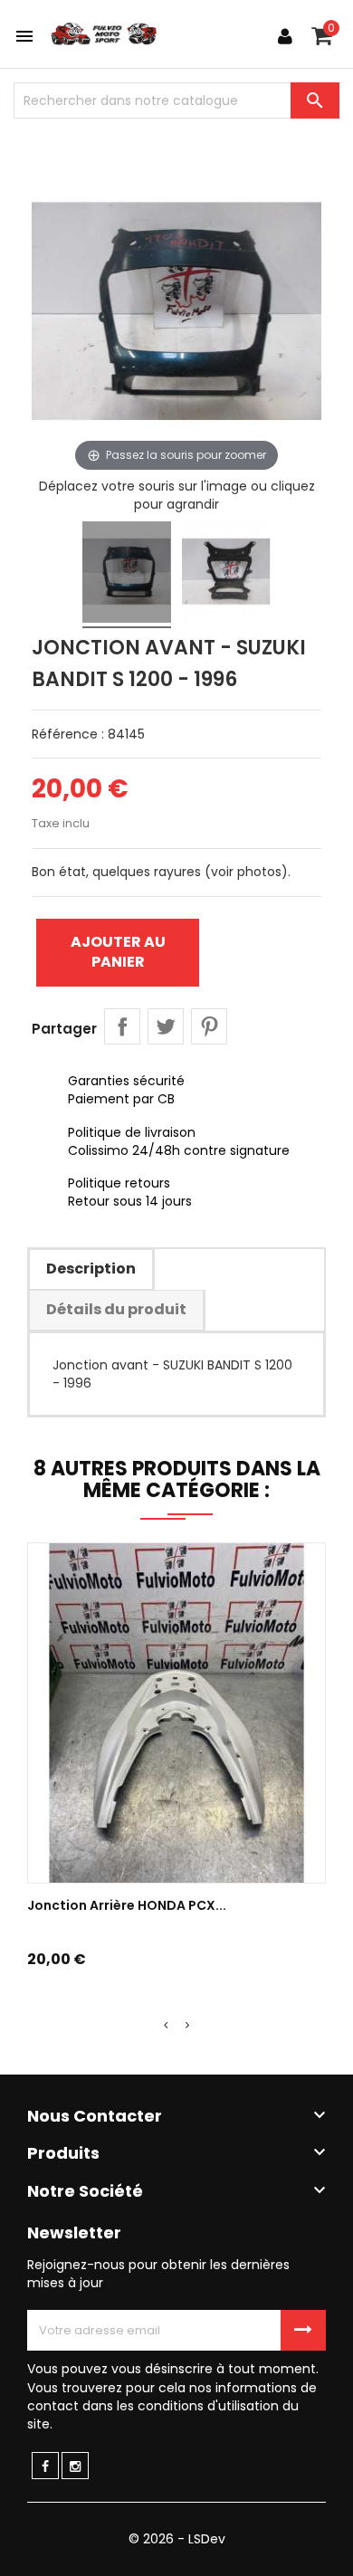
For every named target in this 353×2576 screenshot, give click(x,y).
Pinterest (209, 1026)
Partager (122, 1026)
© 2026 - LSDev (177, 2539)
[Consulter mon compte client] (285, 36)
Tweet (166, 1026)
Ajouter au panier (118, 952)
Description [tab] (91, 1269)
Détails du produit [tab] (116, 1309)
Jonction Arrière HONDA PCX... (127, 1905)
